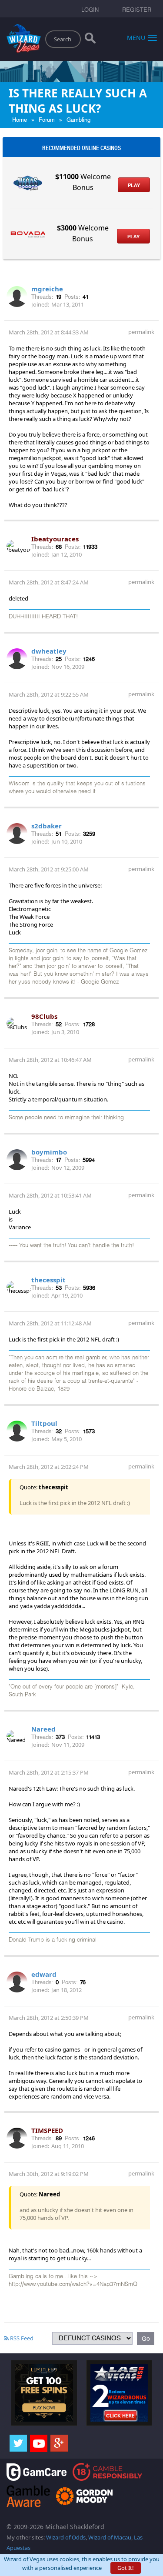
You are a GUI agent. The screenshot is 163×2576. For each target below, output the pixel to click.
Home (20, 120)
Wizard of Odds (66, 2537)
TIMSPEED (47, 2130)
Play (134, 185)
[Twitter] (18, 2443)
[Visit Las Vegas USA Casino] (119, 2392)
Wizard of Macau (110, 2537)
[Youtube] (39, 2443)
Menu (136, 37)
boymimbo (49, 1152)
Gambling (78, 120)
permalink (141, 332)
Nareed (43, 1729)
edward (44, 1974)
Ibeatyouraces (55, 539)
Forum (47, 120)
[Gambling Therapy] (84, 2495)
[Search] (90, 40)
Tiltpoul (44, 1423)
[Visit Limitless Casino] (44, 2392)
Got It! (126, 2568)
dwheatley (49, 651)
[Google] (59, 2443)
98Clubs (44, 1016)
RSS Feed (21, 2338)
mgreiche (47, 289)
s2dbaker (47, 826)
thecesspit (48, 1280)
